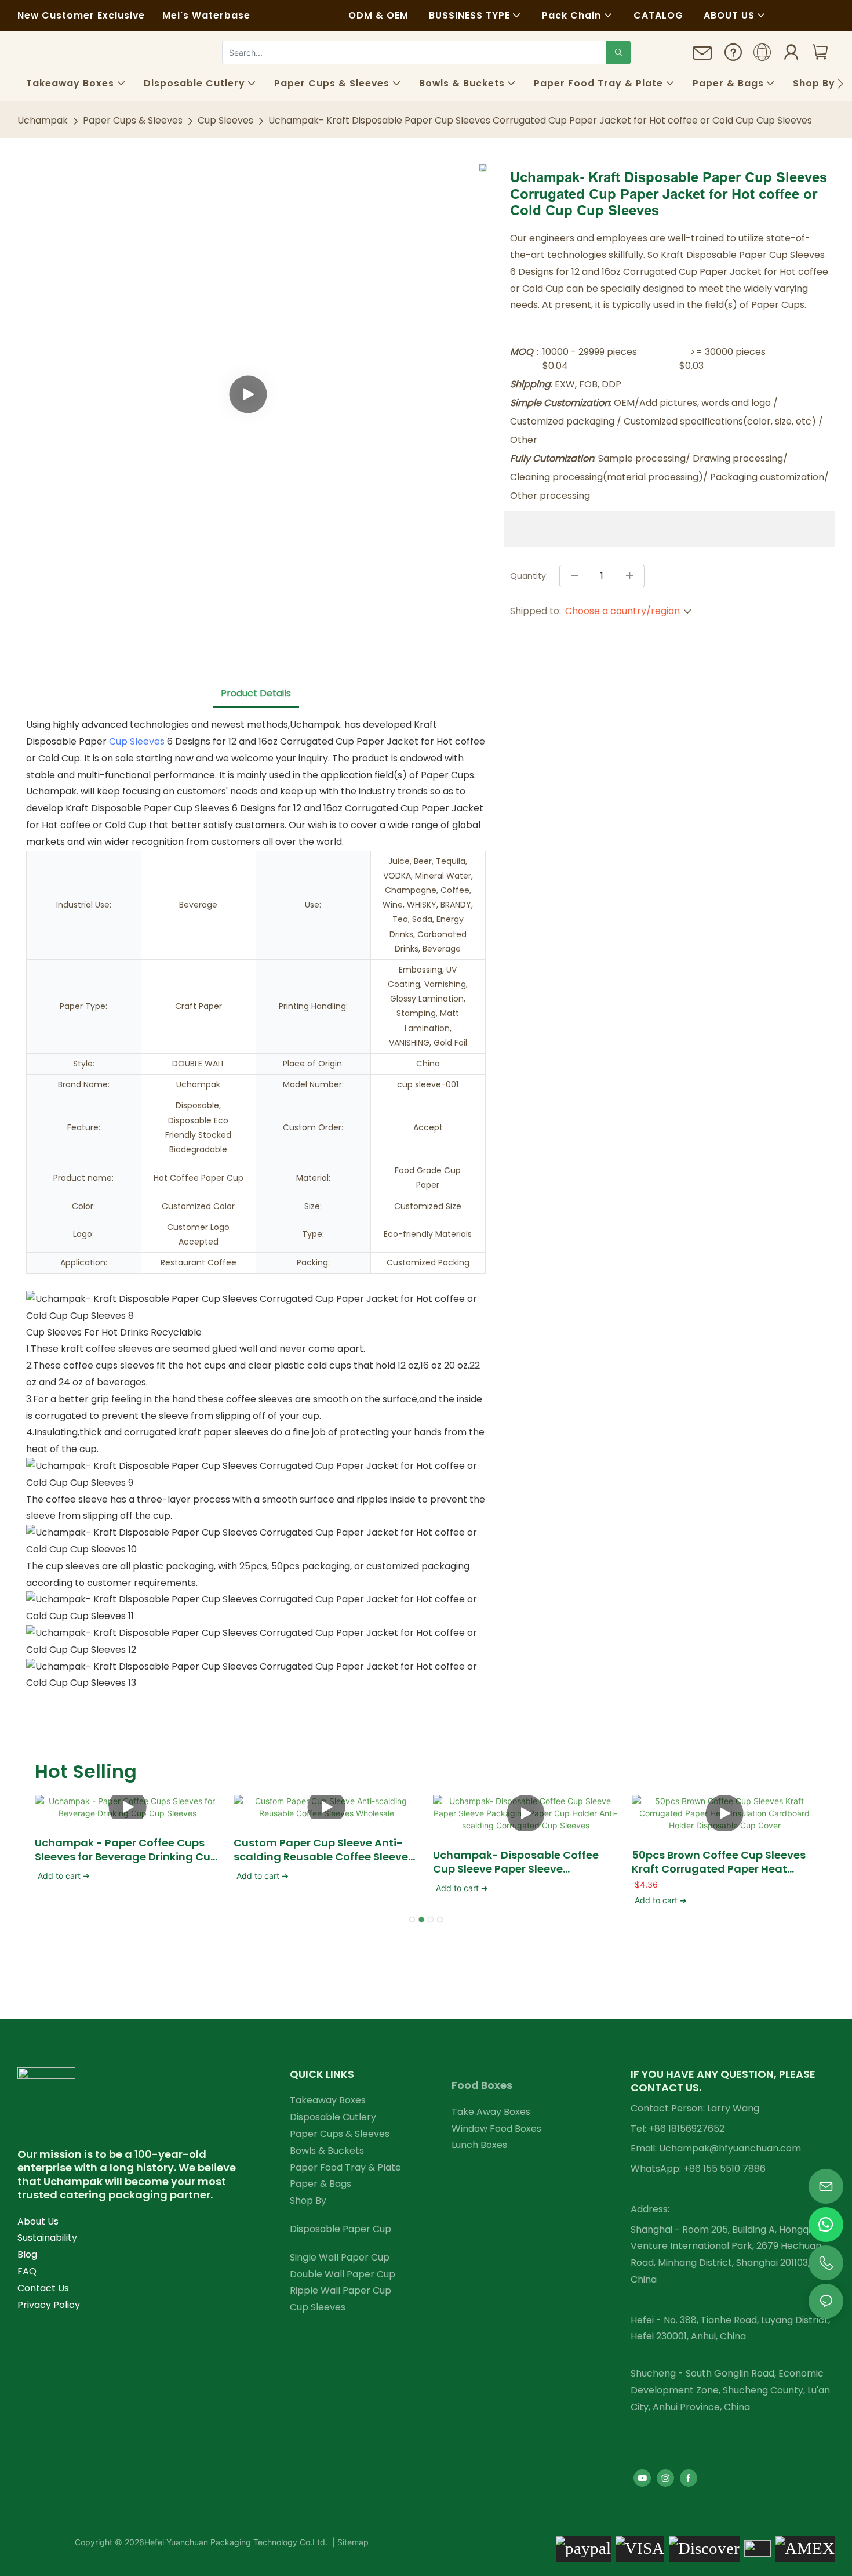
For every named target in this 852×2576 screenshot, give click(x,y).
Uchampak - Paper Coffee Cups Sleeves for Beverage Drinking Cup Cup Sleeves (126, 1850)
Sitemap (352, 2542)
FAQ (27, 2271)
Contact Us (43, 2288)
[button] (840, 84)
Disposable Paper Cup (341, 2229)
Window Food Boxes (496, 2129)
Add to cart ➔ (64, 1876)
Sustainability (47, 2238)
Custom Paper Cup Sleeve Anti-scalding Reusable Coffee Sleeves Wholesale (324, 1850)
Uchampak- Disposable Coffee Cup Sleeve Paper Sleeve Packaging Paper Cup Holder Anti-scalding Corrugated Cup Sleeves (525, 1862)
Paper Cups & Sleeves (133, 120)
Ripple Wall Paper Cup (341, 2290)
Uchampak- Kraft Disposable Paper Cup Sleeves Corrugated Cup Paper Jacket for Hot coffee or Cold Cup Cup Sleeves (540, 120)
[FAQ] (733, 55)
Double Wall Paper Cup (343, 2274)
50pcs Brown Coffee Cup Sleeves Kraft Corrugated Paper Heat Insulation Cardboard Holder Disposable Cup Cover (719, 1862)
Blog (27, 2254)
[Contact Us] (702, 57)
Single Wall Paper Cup (340, 2257)
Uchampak (43, 120)
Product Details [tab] (256, 693)
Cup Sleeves (225, 120)
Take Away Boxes (491, 2112)
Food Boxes (482, 2085)
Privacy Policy (49, 2305)
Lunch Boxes (479, 2145)
